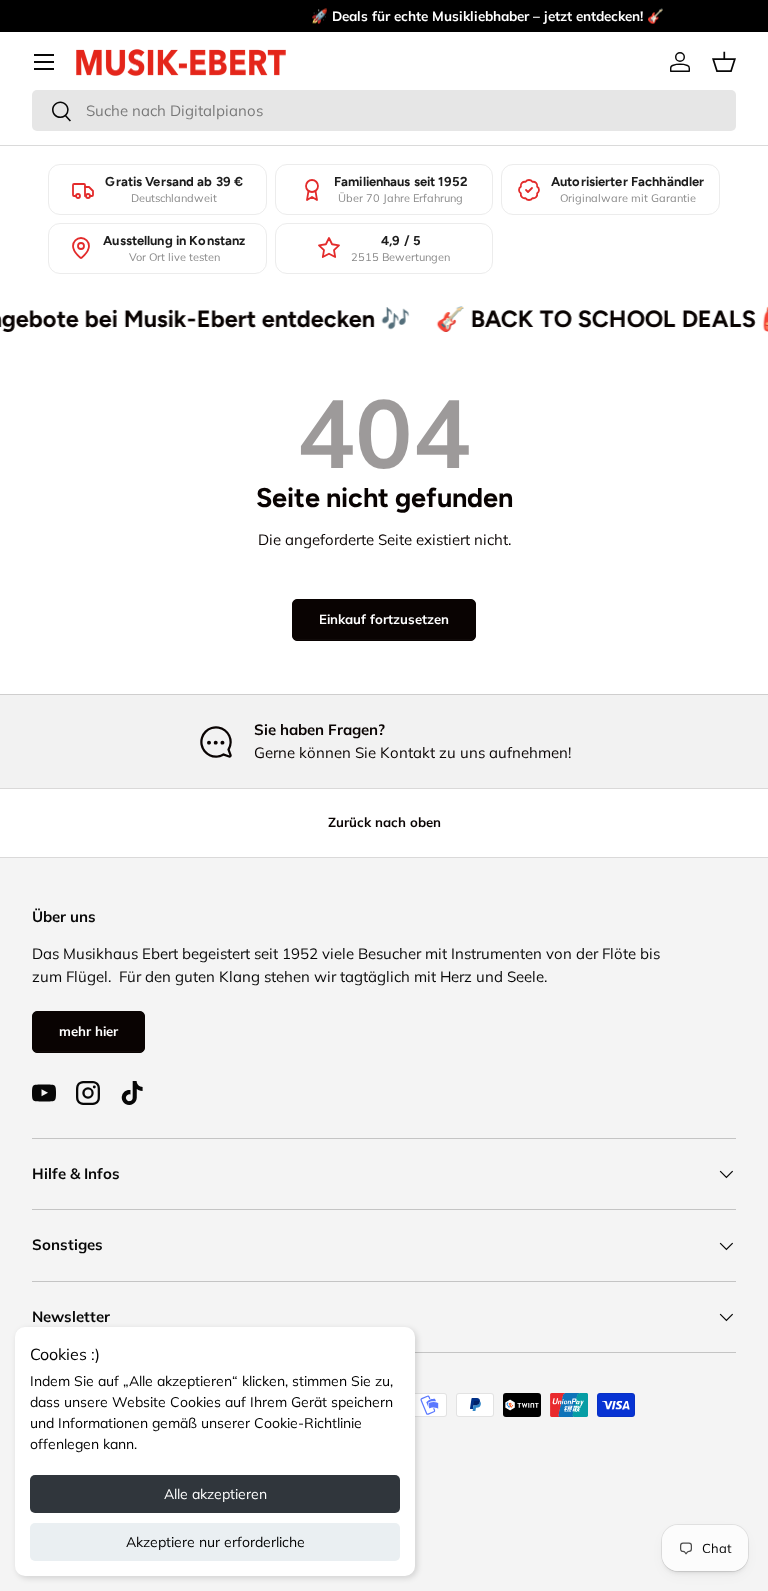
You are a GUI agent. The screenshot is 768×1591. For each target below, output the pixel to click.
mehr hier (88, 1031)
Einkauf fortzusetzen (384, 619)
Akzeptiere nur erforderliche (215, 1542)
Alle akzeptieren (215, 1494)
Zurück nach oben (384, 822)
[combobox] (384, 110)
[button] (724, 62)
